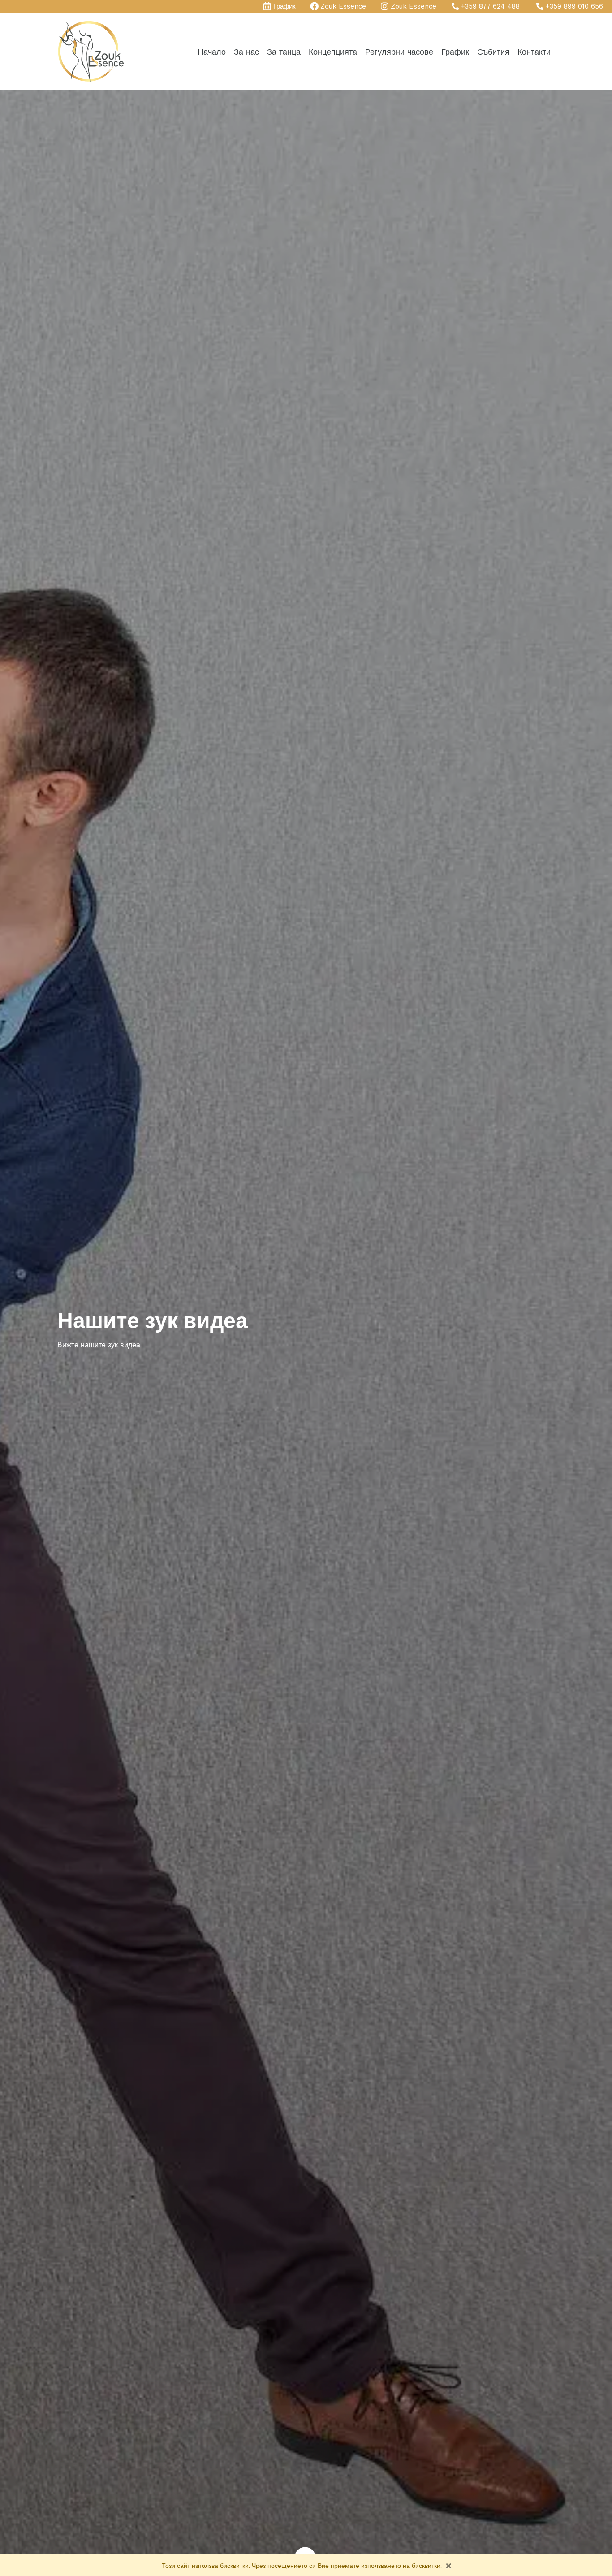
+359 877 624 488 (490, 6)
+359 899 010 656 (574, 6)
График (284, 6)
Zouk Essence (343, 6)
